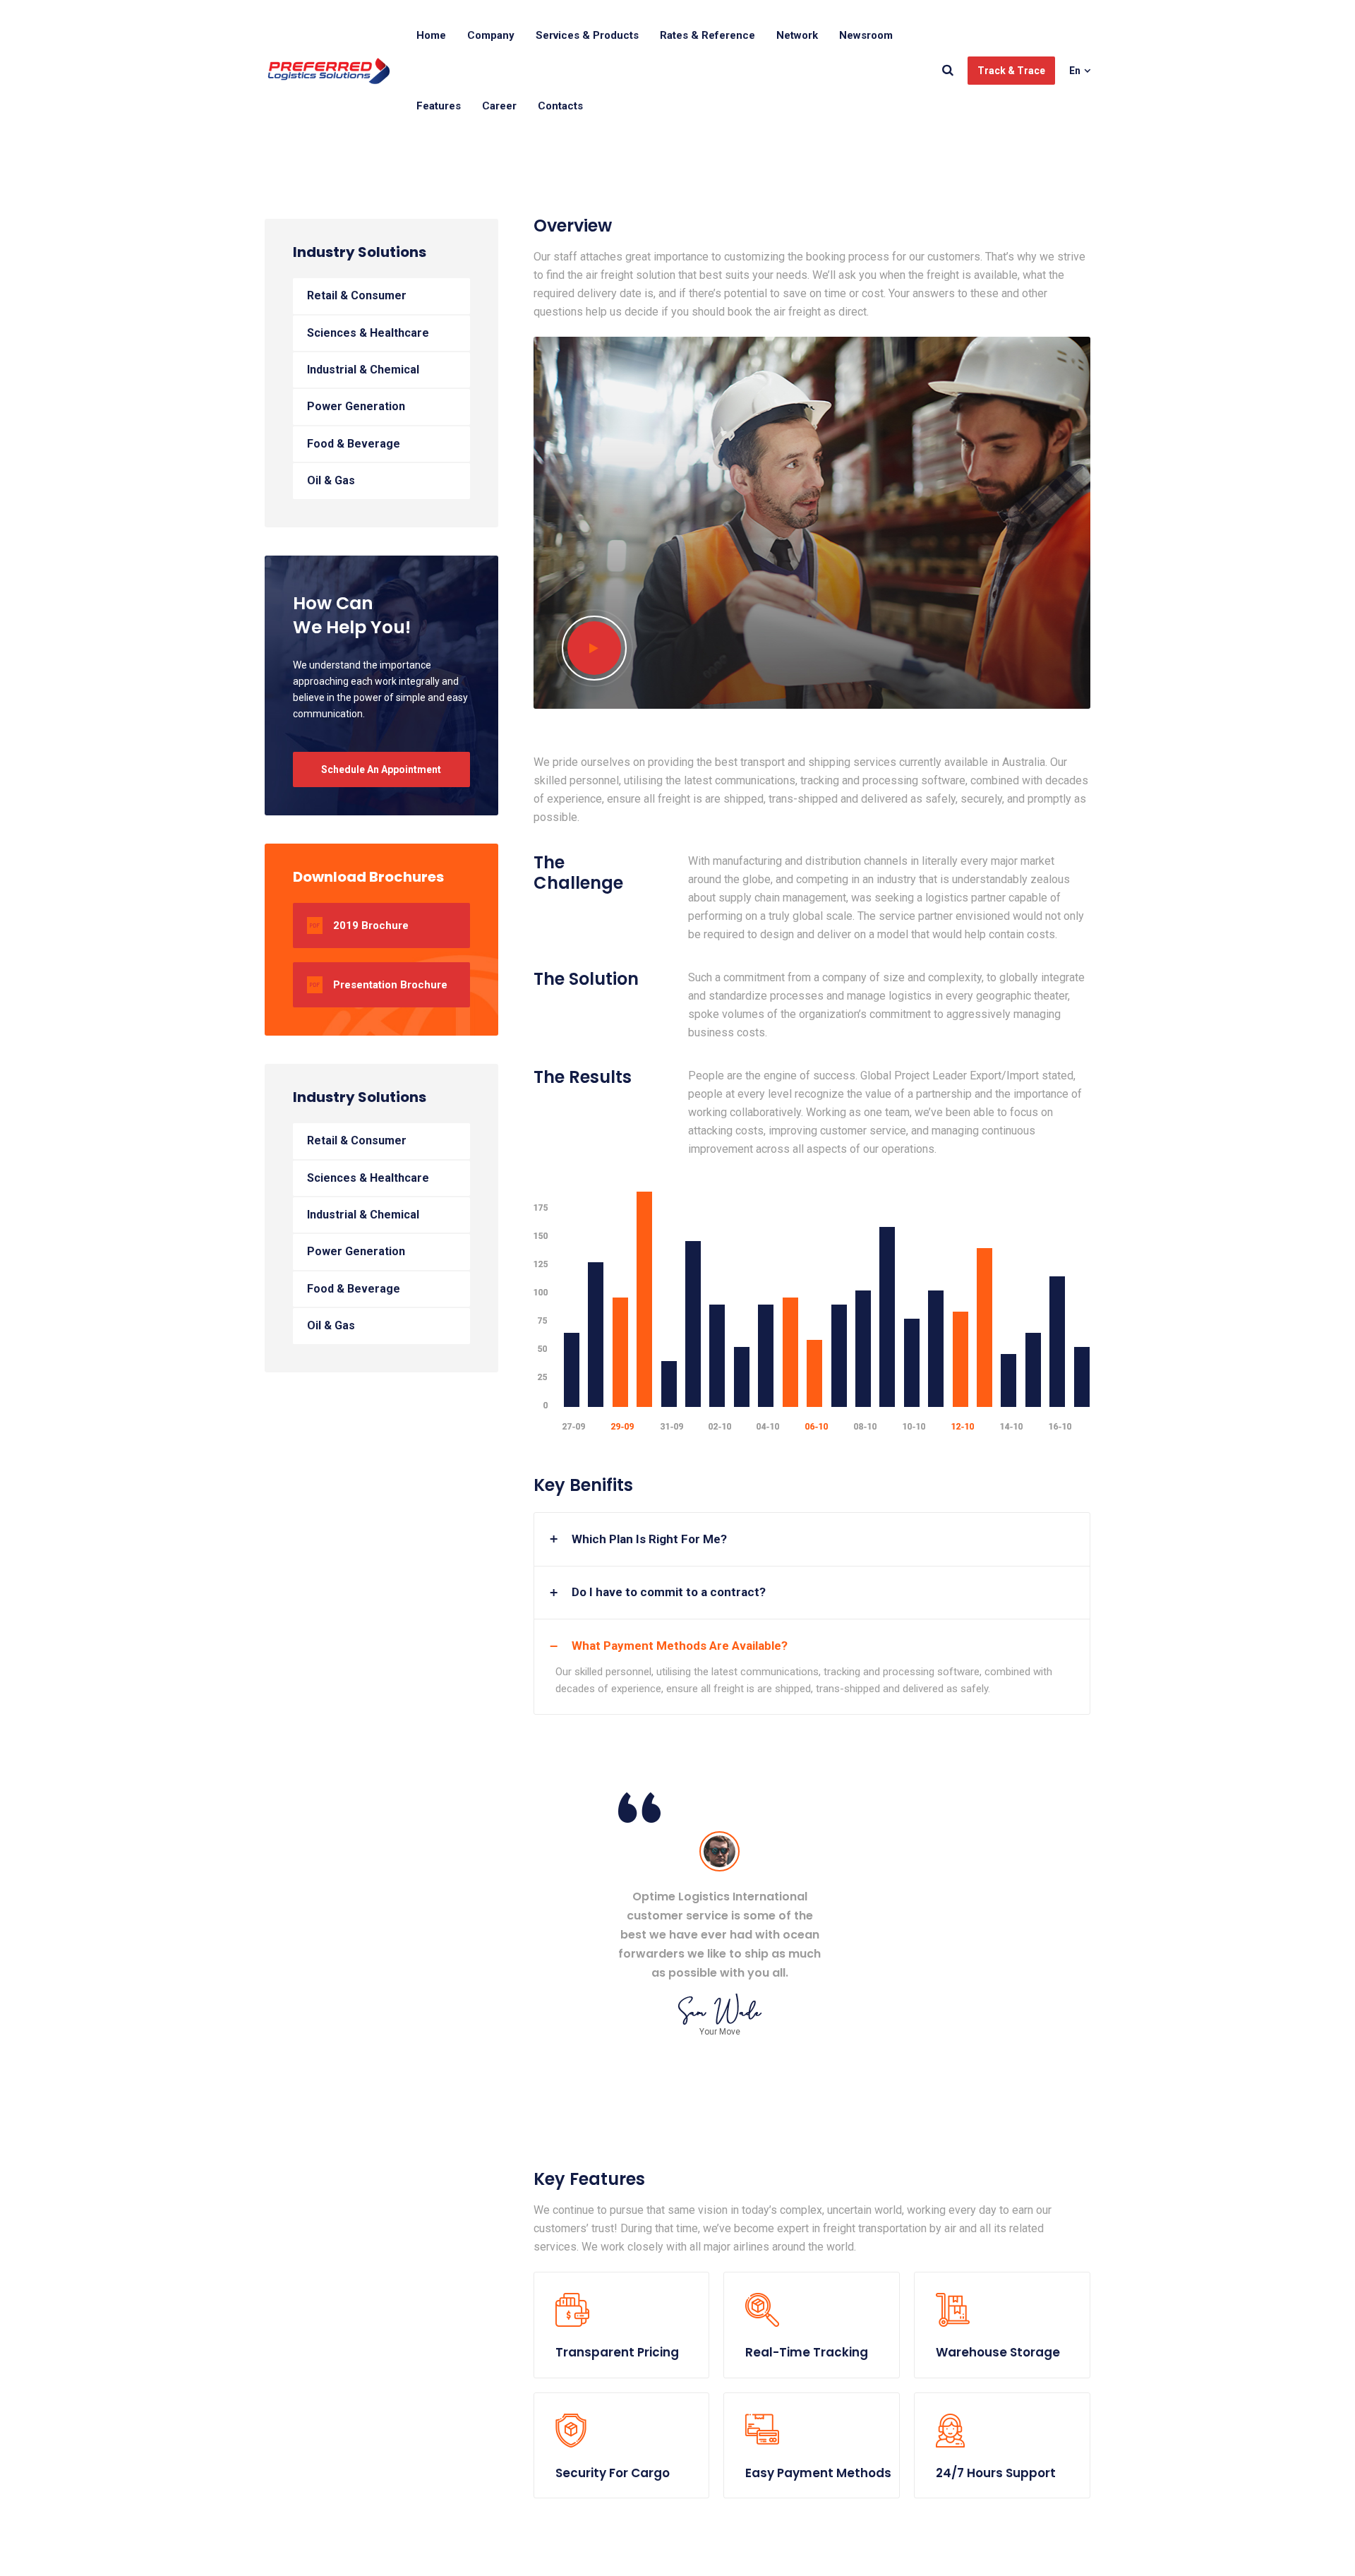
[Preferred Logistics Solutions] (329, 71)
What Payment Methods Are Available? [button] (680, 1646)
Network (797, 35)
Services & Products (587, 35)
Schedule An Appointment (381, 769)
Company (491, 35)
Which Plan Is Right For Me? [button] (649, 1539)
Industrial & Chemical (363, 370)
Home (431, 35)
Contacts (560, 106)
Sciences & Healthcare (368, 333)
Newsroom (866, 35)
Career (499, 106)
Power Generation (356, 406)
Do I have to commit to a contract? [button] (669, 1592)
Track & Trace (1011, 71)
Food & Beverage (354, 444)
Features (439, 106)
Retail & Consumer (357, 295)
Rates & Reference (707, 35)
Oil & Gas (331, 480)
